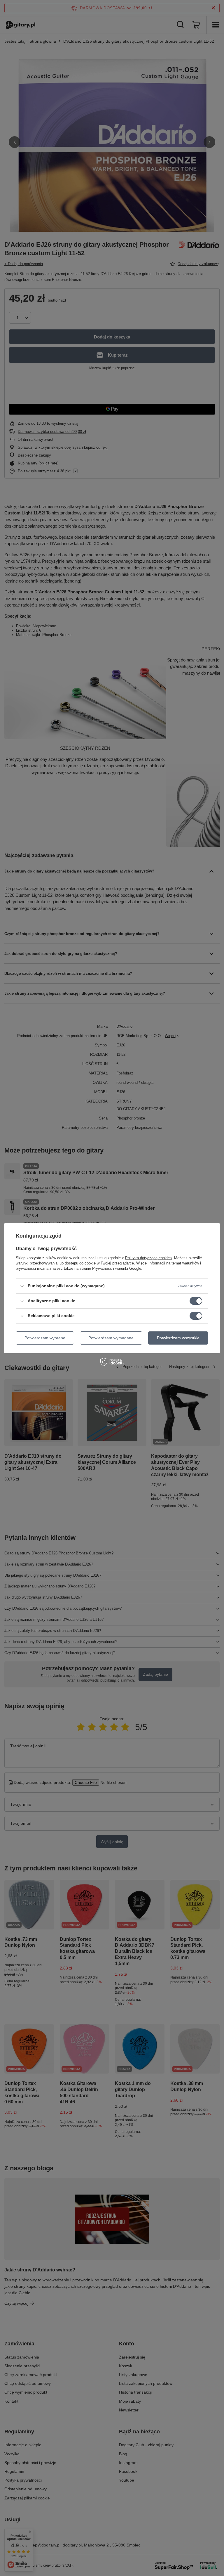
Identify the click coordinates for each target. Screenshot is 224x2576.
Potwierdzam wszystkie (178, 1338)
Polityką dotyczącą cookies (148, 1258)
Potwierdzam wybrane (45, 1338)
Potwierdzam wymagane (111, 1338)
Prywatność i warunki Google (117, 1268)
